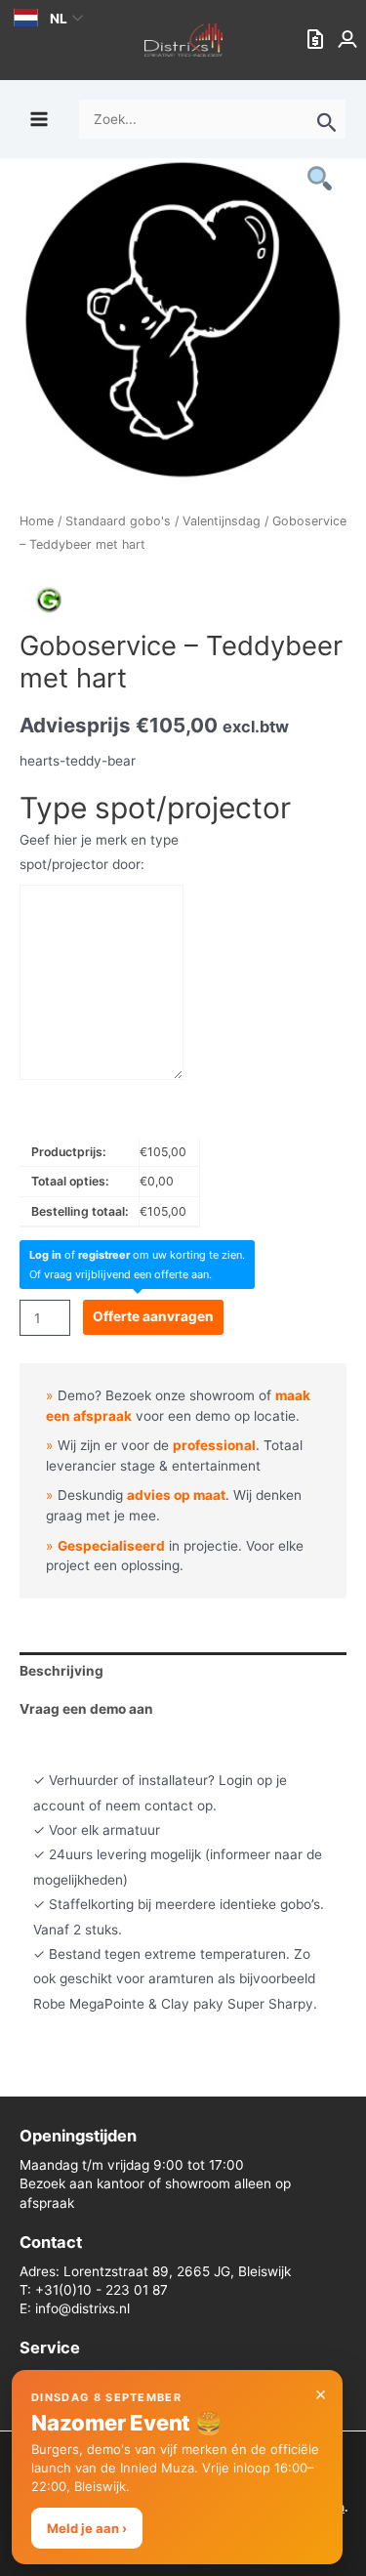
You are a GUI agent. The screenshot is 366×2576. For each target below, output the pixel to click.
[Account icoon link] (349, 40)
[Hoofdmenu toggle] (39, 119)
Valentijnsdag (222, 521)
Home (37, 521)
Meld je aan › (87, 2528)
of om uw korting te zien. (137, 1255)
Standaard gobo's (118, 521)
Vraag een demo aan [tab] (86, 1709)
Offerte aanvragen (153, 1316)
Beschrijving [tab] (61, 1671)
